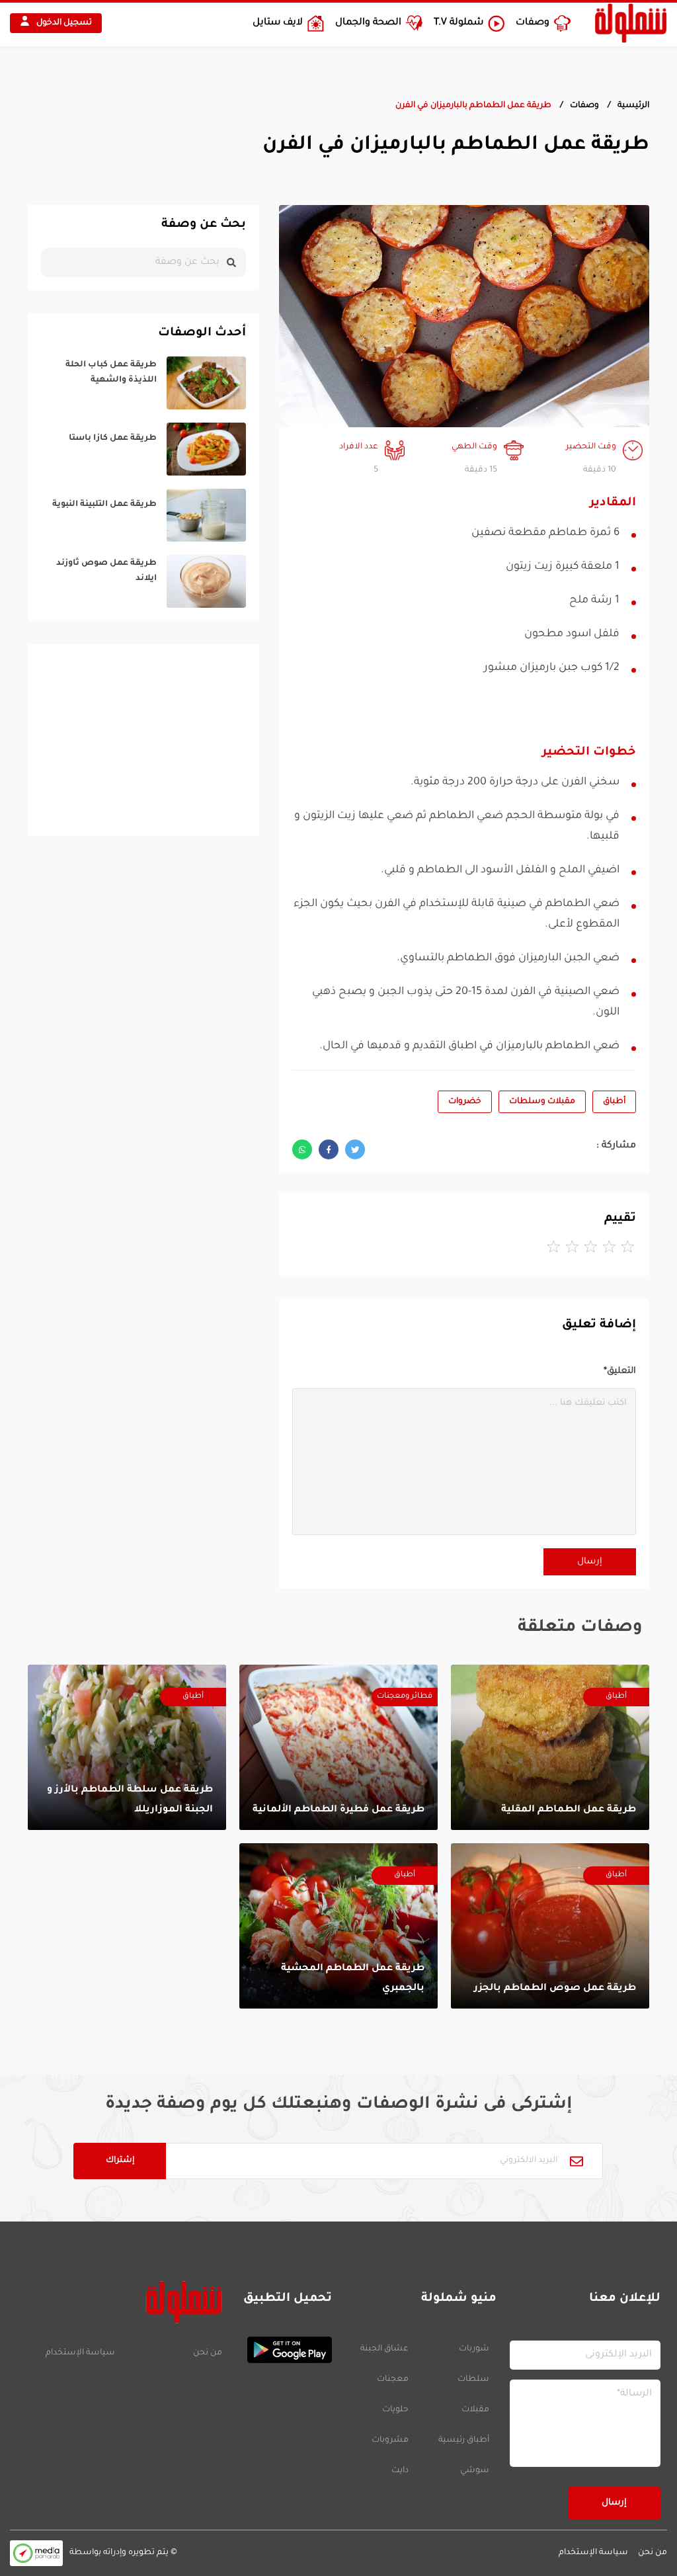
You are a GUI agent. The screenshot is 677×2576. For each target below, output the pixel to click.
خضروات (465, 1102)
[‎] (143, 383)
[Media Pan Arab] (36, 2553)
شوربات (474, 2349)
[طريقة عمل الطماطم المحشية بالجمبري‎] (338, 1926)
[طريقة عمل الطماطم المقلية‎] (550, 1747)
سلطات (473, 2380)
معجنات (393, 2380)
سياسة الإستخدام (80, 2353)
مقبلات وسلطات (542, 1102)
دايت (400, 2471)
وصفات (584, 106)
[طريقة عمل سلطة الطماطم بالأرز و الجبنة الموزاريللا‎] (127, 1747)
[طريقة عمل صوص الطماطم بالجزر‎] (550, 1926)
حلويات (395, 2410)
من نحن (208, 2353)
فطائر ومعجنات (405, 1697)
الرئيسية (633, 106)
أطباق (614, 1102)
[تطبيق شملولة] (284, 2350)
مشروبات (390, 2440)
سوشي (475, 2471)
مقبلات (475, 2410)
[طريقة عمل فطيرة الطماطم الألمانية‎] (338, 1747)
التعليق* (620, 1371)
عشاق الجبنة (384, 2349)
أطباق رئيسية (464, 2440)
